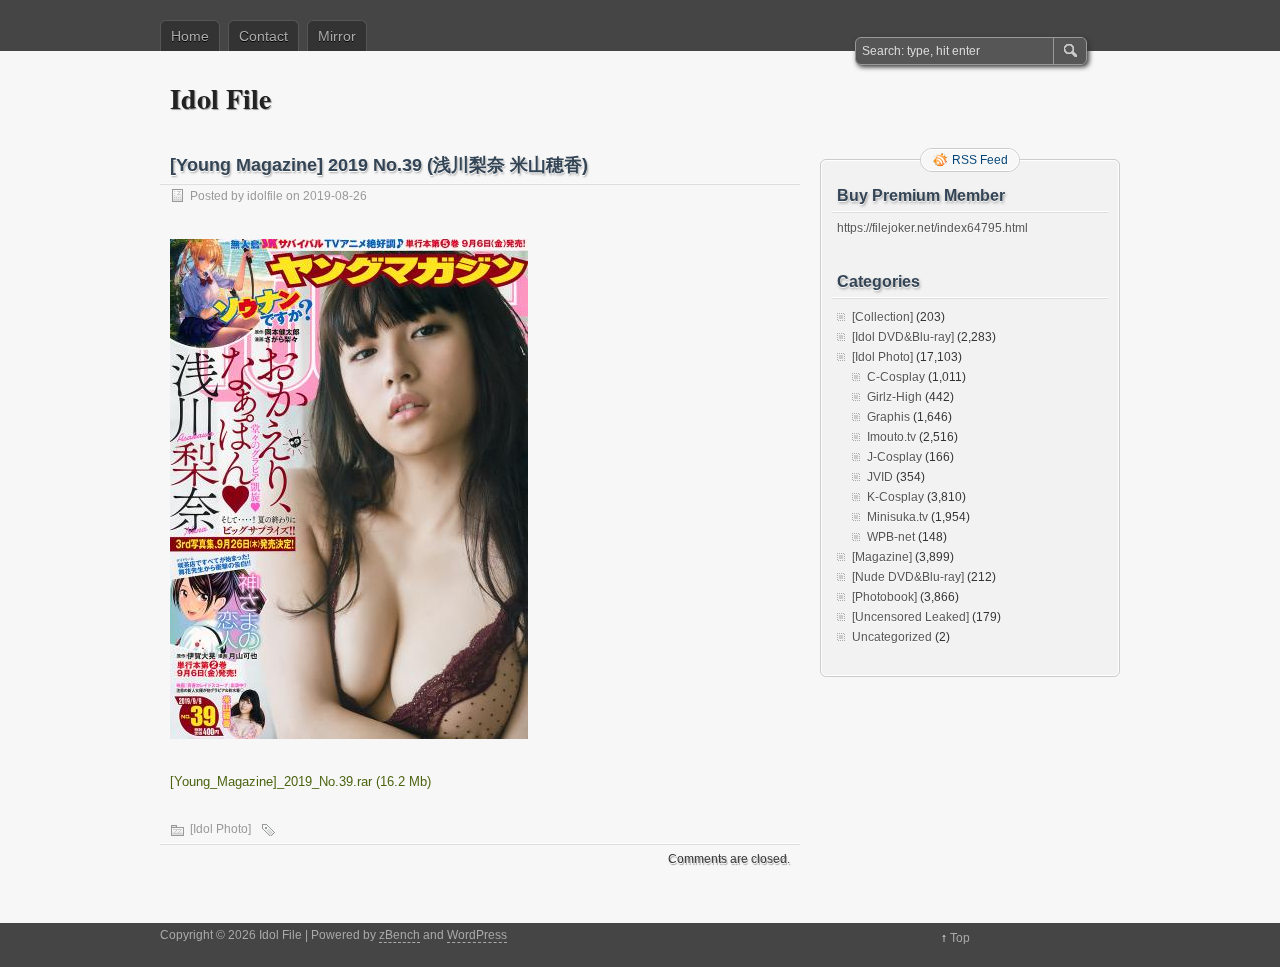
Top (960, 938)
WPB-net (891, 537)
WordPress (477, 935)
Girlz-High (894, 397)
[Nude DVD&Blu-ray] (908, 577)
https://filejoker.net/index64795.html (932, 228)
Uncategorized (892, 637)
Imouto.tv (891, 437)
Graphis (888, 417)
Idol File (220, 98)
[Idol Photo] (220, 829)
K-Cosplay (895, 497)
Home (190, 36)
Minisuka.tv (897, 517)
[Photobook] (884, 597)
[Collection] (882, 317)
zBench (399, 935)
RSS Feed (980, 160)
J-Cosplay (894, 457)
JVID (880, 477)
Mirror (337, 36)
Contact (263, 36)
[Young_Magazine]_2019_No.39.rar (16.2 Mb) (300, 781)
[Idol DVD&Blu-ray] (903, 337)
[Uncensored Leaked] (910, 617)
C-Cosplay (896, 377)
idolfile (265, 196)
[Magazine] (882, 557)
